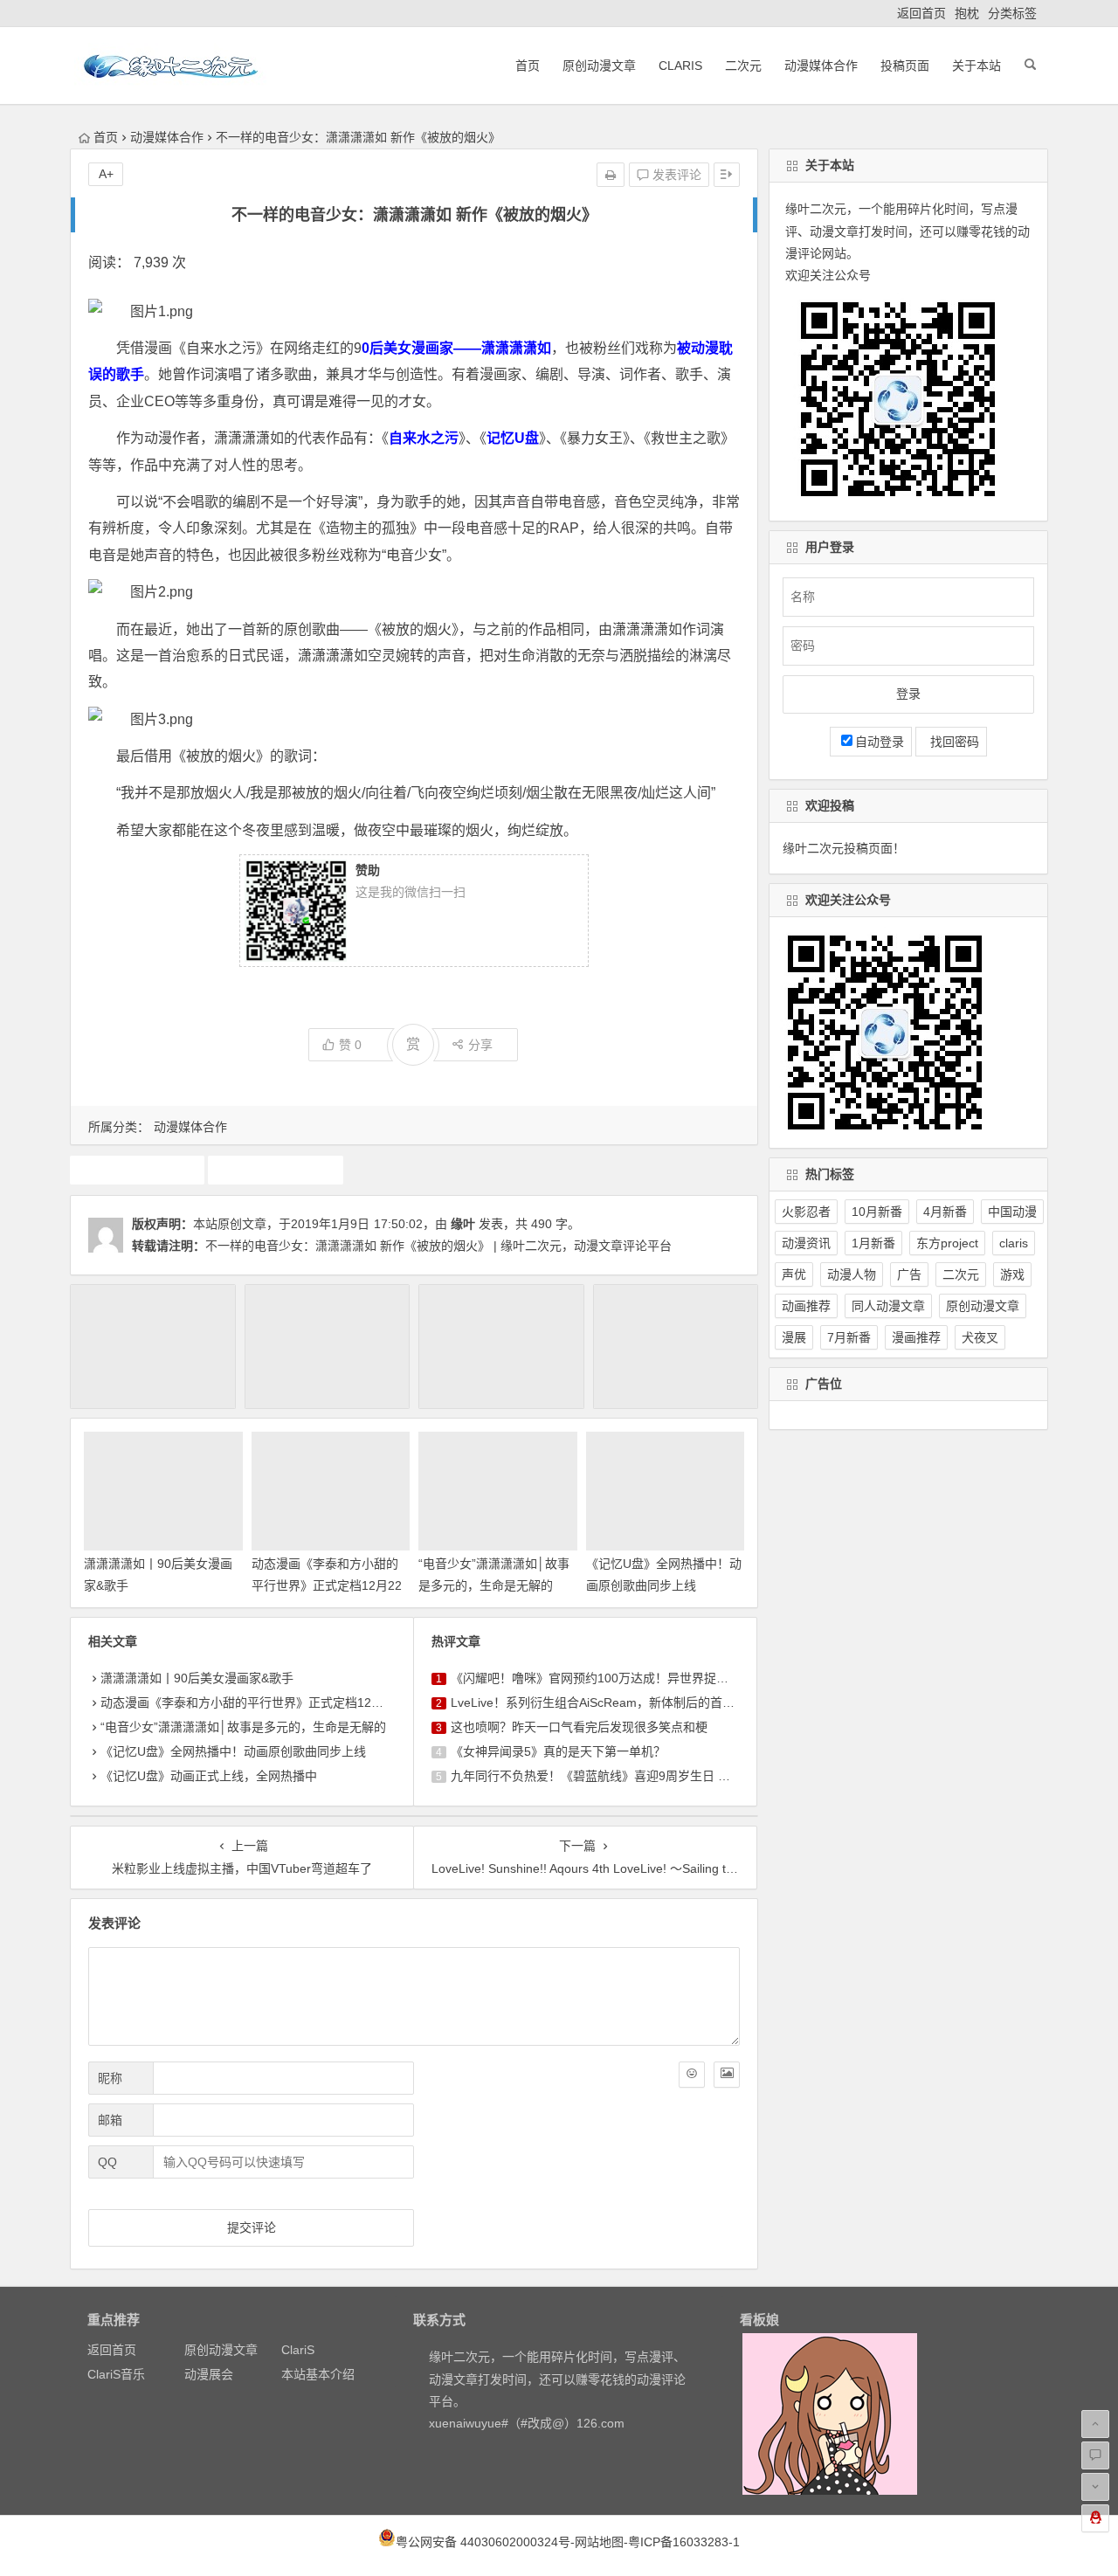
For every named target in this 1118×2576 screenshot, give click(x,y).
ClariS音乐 (116, 2374)
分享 (480, 1045)
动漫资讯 (806, 1243)
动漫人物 (852, 1274)
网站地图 (599, 2542)
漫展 (794, 1337)
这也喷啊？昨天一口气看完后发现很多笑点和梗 (579, 1727)
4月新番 (945, 1212)
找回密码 (951, 742)
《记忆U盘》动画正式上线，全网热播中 (209, 1776)
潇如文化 (137, 1170)
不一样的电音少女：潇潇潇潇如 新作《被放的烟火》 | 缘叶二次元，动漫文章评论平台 (438, 1246)
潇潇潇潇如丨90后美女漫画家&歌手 (197, 1678)
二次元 (743, 66)
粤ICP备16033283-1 (684, 2542)
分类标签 (1012, 13)
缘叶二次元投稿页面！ (844, 848)
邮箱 (110, 2120)
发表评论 (675, 175)
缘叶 (463, 1224)
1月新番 (873, 1243)
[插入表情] (692, 2075)
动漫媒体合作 (821, 66)
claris (1014, 1243)
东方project (947, 1243)
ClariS (680, 66)
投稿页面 (905, 66)
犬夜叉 (980, 1337)
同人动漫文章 (888, 1306)
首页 (528, 66)
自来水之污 (276, 1170)
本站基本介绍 (318, 2374)
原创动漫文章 (599, 66)
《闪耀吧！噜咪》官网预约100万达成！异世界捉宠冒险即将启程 (626, 1678)
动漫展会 (209, 2374)
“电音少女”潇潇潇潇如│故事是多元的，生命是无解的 (243, 1727)
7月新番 (849, 1337)
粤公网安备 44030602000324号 (483, 2542)
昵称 (110, 2078)
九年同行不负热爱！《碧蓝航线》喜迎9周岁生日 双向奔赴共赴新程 (633, 1776)
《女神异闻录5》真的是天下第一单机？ (558, 1751)
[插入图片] (727, 2075)
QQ (107, 2162)
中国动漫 (1012, 1212)
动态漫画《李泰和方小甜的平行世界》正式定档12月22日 (327, 1585)
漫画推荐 (916, 1337)
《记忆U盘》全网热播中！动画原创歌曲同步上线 (233, 1751)
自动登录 (880, 742)
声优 (794, 1274)
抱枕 (967, 13)
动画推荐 (806, 1306)
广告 (909, 1274)
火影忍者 (806, 1212)
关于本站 (977, 66)
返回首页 (921, 13)
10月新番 (877, 1212)
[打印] (611, 175)
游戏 (1012, 1274)
